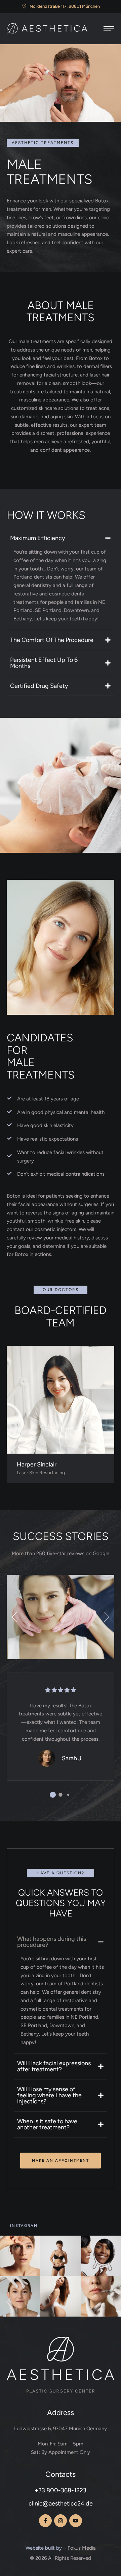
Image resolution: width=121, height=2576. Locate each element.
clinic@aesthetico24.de (61, 2503)
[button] (17, 1617)
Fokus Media (82, 2548)
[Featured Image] (61, 1400)
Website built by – (46, 2548)
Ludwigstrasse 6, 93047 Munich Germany (61, 2429)
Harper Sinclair (37, 1464)
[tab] (61, 538)
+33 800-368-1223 (61, 2490)
